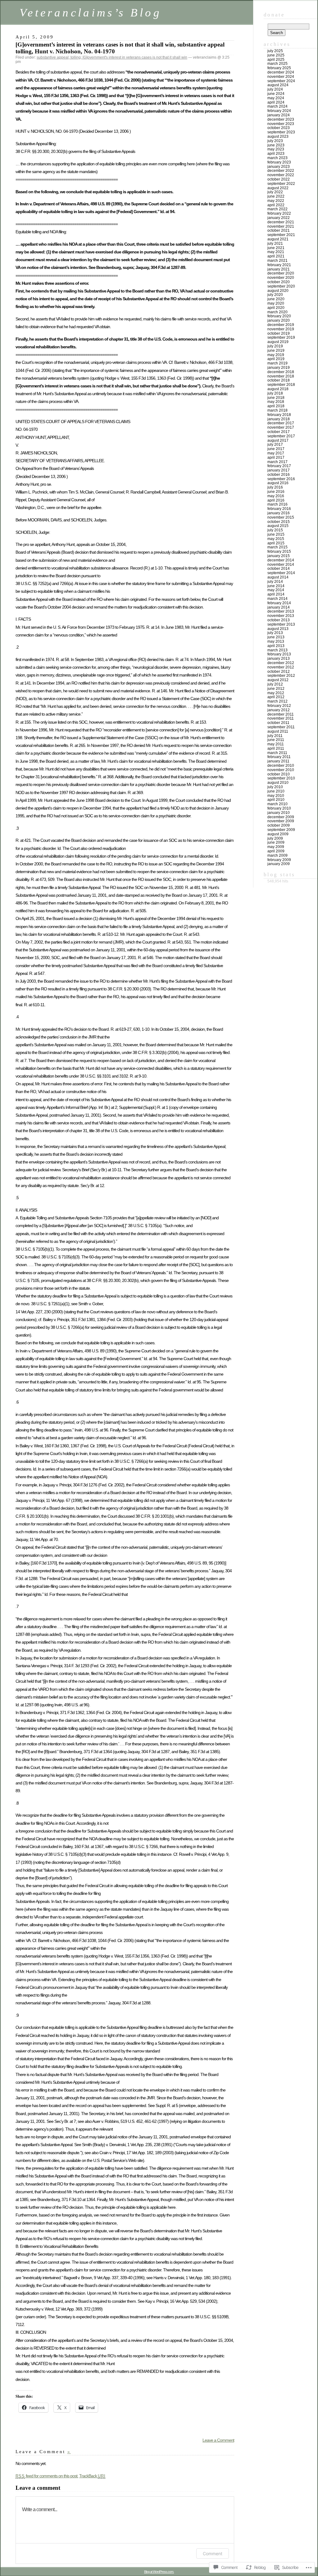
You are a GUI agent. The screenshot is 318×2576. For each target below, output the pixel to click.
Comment (213, 2554)
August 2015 (278, 526)
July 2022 (275, 192)
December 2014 (281, 560)
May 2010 (276, 796)
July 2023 (275, 141)
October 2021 (279, 230)
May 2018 (276, 402)
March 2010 (277, 804)
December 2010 (281, 766)
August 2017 (278, 440)
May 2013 (276, 641)
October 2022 (279, 179)
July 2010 (275, 787)
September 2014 (281, 573)
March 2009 (277, 855)
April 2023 (276, 154)
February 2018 (279, 415)
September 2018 (281, 385)
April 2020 (276, 308)
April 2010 (276, 800)
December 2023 (281, 119)
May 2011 (276, 744)
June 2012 (276, 689)
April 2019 (276, 359)
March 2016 (277, 504)
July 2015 (275, 530)
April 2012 (276, 697)
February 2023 (279, 162)
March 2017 (277, 462)
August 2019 (278, 342)
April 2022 (276, 205)
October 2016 (279, 475)
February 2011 (279, 757)
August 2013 (278, 629)
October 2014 (279, 569)
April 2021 (276, 256)
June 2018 (276, 398)
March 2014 (277, 599)
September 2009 (281, 830)
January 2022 (279, 218)
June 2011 (276, 740)
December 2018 (281, 372)
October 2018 (279, 380)
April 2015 (276, 543)
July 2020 (275, 295)
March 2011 (277, 753)
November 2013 (281, 616)
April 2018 (276, 406)
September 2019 (281, 337)
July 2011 (275, 736)
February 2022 (279, 213)
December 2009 (281, 817)
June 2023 (276, 145)
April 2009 (276, 851)
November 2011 (281, 718)
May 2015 (276, 539)
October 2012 (279, 672)
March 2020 (277, 312)
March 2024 (277, 106)
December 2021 (281, 222)
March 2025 (277, 64)
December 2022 (281, 171)
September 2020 (281, 286)
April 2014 (276, 594)
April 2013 (276, 646)
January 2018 (279, 419)
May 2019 (276, 355)
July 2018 (275, 393)
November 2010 (281, 770)
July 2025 (275, 51)
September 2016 (281, 479)
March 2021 (277, 261)
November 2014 (281, 565)
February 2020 (279, 316)
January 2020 (279, 320)
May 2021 (276, 252)
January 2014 (279, 607)
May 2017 (276, 453)
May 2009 (276, 847)
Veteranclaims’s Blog (91, 13)
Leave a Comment (218, 2440)
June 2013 (276, 637)
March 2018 (277, 410)
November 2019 (281, 329)
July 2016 (275, 487)
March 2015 (277, 547)
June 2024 (276, 94)
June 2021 (276, 248)
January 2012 (279, 710)
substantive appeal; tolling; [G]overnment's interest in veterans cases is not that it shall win (112, 57)
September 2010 (281, 778)
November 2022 (281, 175)
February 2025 (279, 68)
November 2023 (281, 124)
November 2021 (281, 226)
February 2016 (279, 509)
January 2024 (279, 115)
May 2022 (276, 201)
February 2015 (279, 551)
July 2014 (275, 582)
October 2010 (279, 774)
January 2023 (279, 167)
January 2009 (279, 864)
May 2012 (276, 693)
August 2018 (278, 389)
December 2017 (281, 423)
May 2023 (276, 149)
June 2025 (276, 55)
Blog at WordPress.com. (159, 2572)
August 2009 (278, 834)
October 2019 (279, 333)
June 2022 (276, 196)
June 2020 (276, 299)
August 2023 (278, 136)
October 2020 (279, 282)
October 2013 (279, 620)
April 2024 (276, 102)
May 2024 (276, 98)
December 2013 (281, 611)
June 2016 (276, 492)
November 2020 (281, 278)
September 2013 (281, 624)
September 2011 (281, 727)
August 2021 (278, 239)
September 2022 (281, 184)
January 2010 (279, 813)
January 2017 (279, 470)
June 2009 (276, 842)
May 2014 (276, 590)
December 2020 (281, 273)
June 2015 (276, 534)
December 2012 (281, 663)
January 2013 (279, 659)
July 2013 (275, 633)
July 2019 (275, 346)
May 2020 (276, 303)
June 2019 (276, 350)
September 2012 (281, 676)
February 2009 (279, 860)
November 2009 (281, 821)
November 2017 (281, 427)
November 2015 (281, 517)
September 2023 (281, 132)
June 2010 (276, 791)
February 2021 (279, 265)
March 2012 (277, 701)
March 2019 (277, 363)
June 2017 (276, 449)
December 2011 (281, 714)
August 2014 (278, 577)
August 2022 (278, 188)
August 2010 (278, 783)
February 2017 (279, 466)
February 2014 (279, 603)
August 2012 (278, 680)
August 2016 (278, 483)
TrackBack (92, 2476)
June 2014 (276, 586)
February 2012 (279, 706)
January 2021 (279, 269)
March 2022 (277, 209)
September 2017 (281, 436)
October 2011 (278, 723)
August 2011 (278, 731)
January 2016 (279, 513)
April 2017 (276, 458)
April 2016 (276, 500)
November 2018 (281, 376)
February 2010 (279, 808)
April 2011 (276, 748)
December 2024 (281, 72)
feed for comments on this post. (47, 2476)
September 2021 (281, 235)
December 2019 (281, 325)
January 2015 (279, 556)
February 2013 (279, 654)
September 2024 (281, 81)
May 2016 (276, 496)
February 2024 (279, 111)
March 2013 (277, 650)
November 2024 (281, 77)
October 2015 (279, 522)
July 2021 (275, 243)
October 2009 (279, 825)
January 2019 (279, 368)
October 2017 (279, 432)
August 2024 (278, 85)
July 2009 (275, 838)
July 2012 (275, 684)
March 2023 (277, 158)
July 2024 (275, 89)
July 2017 (275, 444)
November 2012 (281, 667)
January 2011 (278, 761)
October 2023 (279, 128)
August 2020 (278, 291)
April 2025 (276, 60)
